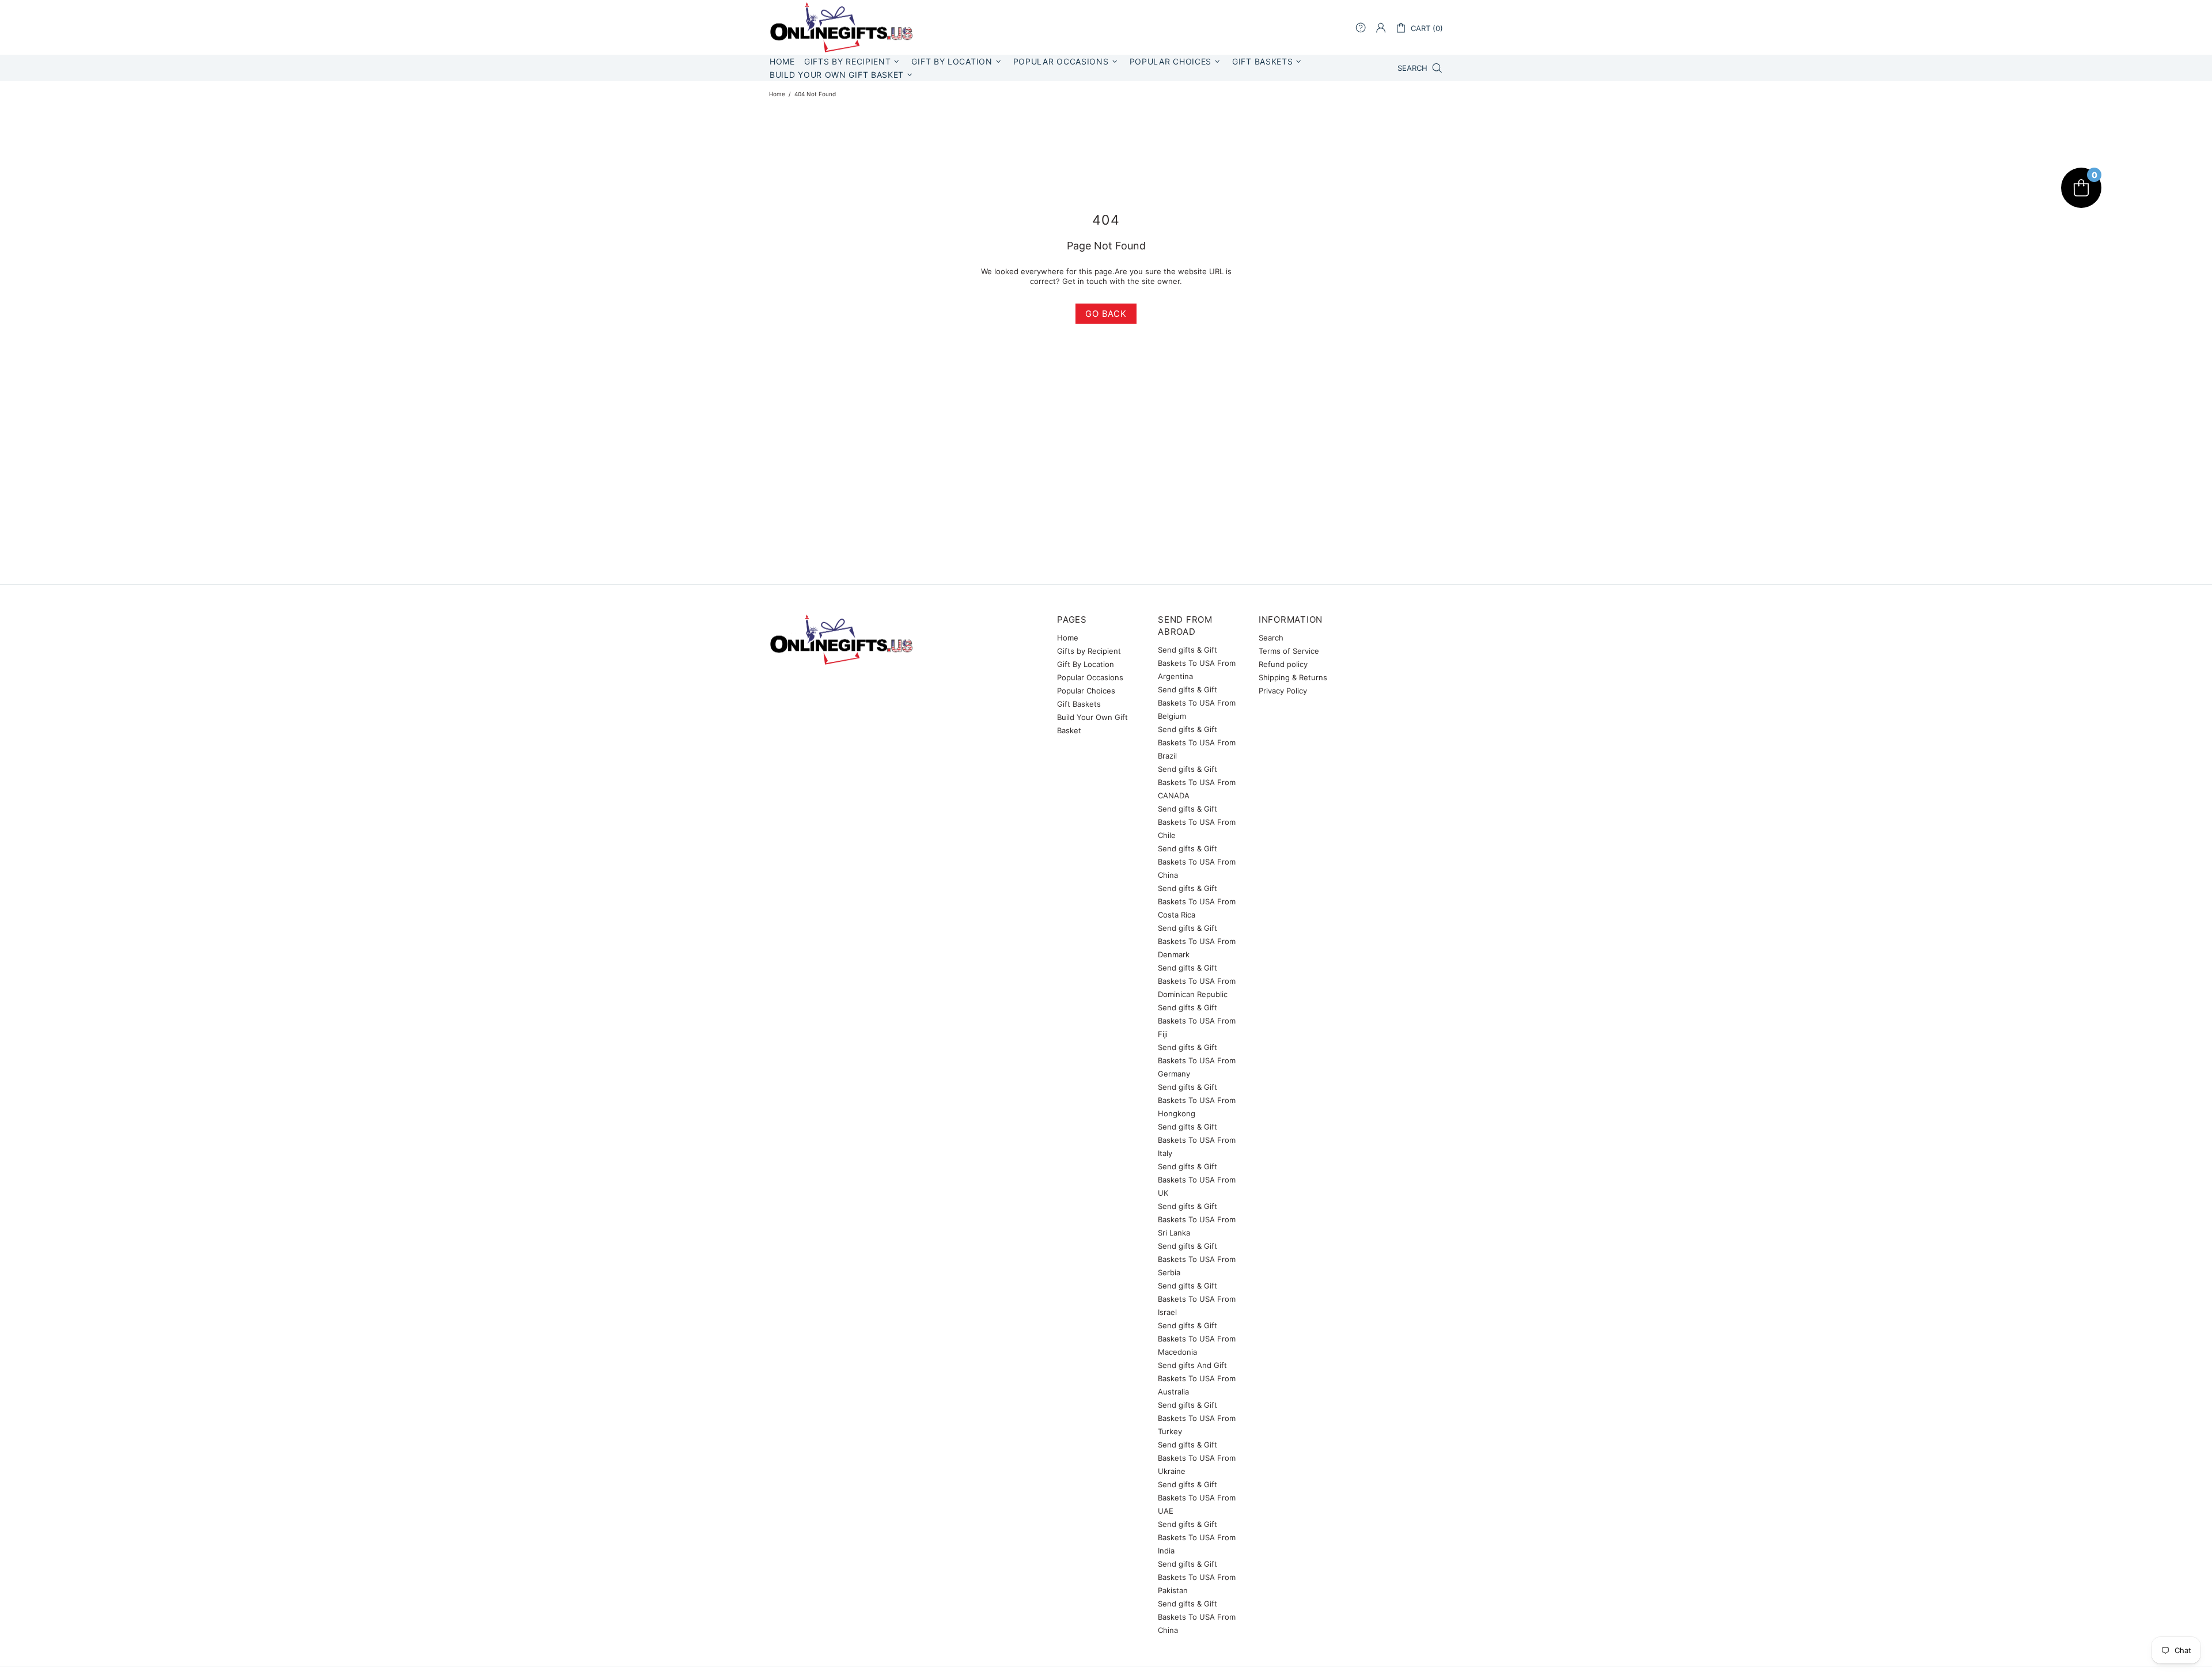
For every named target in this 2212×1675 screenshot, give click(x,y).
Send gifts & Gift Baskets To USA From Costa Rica (1197, 901)
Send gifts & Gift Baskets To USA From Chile (1197, 822)
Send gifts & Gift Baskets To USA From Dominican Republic (1197, 981)
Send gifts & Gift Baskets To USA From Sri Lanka (1197, 1219)
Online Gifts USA (841, 27)
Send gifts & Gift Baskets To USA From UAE (1197, 1498)
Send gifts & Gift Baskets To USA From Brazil (1197, 742)
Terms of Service (1289, 651)
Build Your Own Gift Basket (1092, 724)
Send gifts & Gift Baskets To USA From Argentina (1197, 663)
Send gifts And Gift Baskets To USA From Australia (1197, 1378)
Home (777, 94)
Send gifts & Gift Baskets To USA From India (1197, 1537)
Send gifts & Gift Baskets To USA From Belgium (1197, 703)
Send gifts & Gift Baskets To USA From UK (1197, 1180)
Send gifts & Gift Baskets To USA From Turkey (1197, 1418)
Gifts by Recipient (1089, 651)
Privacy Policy (1283, 691)
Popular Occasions (1090, 677)
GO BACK (1106, 314)
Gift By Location (1086, 664)
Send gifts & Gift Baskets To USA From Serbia (1197, 1259)
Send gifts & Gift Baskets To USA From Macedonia (1197, 1339)
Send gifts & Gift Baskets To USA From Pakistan (1197, 1577)
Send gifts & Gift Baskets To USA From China (1197, 862)
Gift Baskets (1079, 704)
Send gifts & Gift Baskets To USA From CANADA (1197, 782)
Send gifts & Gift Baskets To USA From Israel (1197, 1299)
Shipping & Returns (1293, 677)
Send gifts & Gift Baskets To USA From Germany (1197, 1060)
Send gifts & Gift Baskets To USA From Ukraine (1197, 1458)
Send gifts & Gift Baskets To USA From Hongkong (1197, 1100)
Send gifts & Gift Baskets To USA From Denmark (1197, 941)
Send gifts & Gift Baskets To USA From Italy (1197, 1140)
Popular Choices (1086, 691)
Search (1271, 638)
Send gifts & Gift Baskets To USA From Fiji (1197, 1021)
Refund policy (1283, 664)
